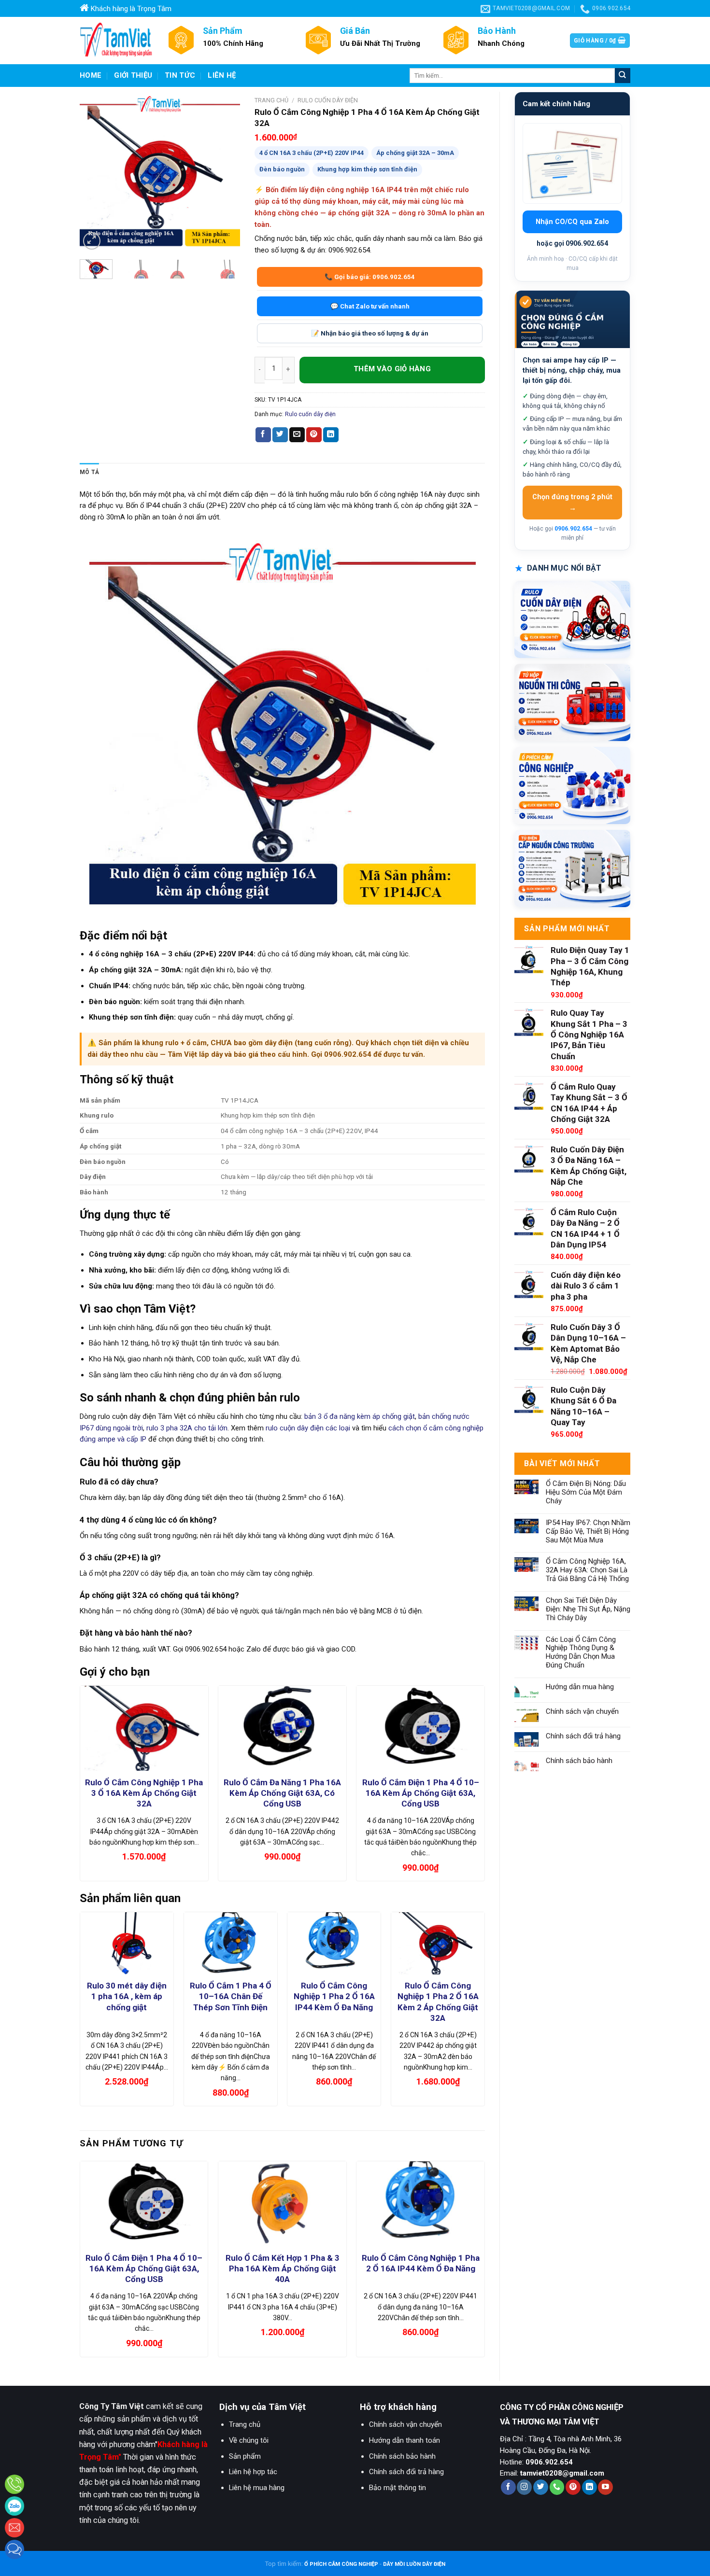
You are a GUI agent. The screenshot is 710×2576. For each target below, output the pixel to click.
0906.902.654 (573, 529)
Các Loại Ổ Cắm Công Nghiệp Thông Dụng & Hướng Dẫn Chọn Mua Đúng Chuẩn (581, 1653)
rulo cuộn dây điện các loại (308, 1428)
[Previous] (95, 172)
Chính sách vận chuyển (582, 1712)
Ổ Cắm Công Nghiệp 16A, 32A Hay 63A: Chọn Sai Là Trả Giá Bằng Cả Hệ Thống (587, 1570)
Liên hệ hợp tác (253, 2472)
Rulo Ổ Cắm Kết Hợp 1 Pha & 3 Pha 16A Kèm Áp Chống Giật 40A (283, 2268)
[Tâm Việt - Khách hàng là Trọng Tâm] (116, 41)
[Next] (225, 172)
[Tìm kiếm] (623, 76)
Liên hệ (222, 75)
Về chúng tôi (249, 2440)
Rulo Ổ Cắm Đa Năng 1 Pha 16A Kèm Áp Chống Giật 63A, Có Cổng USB (282, 1793)
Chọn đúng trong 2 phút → (572, 503)
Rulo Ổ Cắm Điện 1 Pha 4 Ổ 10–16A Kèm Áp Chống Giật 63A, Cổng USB (421, 1793)
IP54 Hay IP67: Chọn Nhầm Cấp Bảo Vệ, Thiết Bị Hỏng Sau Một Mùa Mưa (588, 1532)
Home (91, 75)
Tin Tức (180, 75)
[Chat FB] (14, 2549)
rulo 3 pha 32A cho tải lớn (187, 1428)
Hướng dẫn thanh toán (405, 2440)
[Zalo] (14, 2506)
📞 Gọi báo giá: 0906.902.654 (370, 277)
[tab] (89, 472)
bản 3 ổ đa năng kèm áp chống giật (360, 1416)
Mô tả (89, 472)
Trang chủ (271, 100)
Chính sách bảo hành (579, 1761)
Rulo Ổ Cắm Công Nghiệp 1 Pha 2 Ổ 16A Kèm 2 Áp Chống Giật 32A (438, 2002)
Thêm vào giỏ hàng (392, 370)
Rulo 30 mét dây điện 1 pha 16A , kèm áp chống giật (127, 1996)
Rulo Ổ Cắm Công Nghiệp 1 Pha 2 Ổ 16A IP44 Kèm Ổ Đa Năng (334, 1996)
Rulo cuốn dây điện (328, 100)
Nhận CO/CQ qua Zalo (572, 222)
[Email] (14, 2528)
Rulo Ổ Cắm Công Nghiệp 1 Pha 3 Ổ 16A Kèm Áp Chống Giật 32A (144, 1793)
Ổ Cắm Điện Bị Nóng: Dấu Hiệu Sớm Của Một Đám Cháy (586, 1492)
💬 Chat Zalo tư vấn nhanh (370, 306)
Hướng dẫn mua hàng (580, 1687)
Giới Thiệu (133, 75)
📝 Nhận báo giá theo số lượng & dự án (370, 333)
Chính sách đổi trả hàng (583, 1736)
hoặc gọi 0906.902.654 (572, 243)
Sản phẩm (245, 2456)
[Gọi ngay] (14, 2484)
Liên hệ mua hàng (257, 2488)
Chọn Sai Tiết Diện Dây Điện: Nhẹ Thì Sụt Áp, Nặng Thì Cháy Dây (588, 1609)
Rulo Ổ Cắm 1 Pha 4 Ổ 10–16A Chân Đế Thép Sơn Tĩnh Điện (231, 1996)
